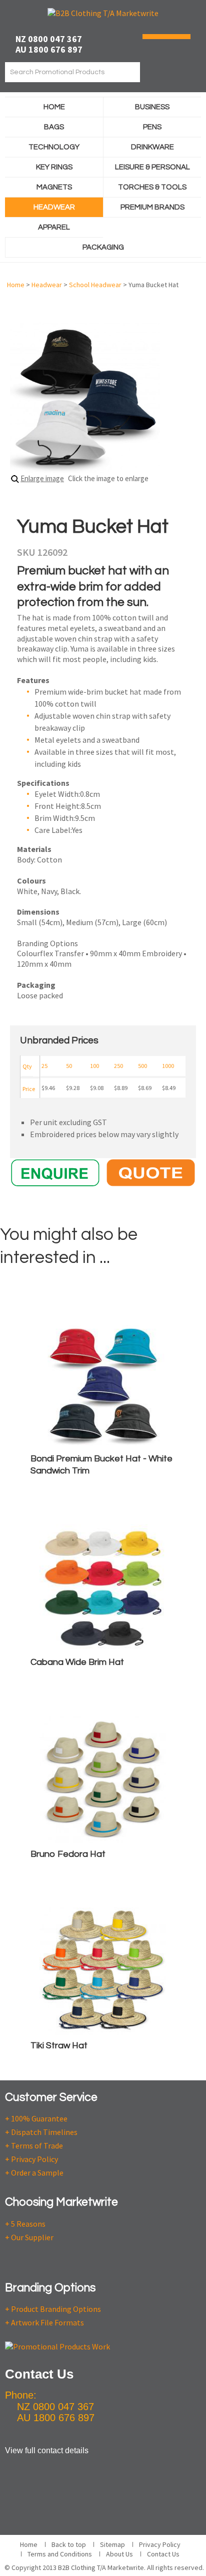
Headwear (54, 207)
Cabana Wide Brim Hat (77, 1662)
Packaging (103, 247)
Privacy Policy (160, 2544)
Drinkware (152, 147)
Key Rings (54, 167)
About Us (119, 2554)
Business (152, 107)
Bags (54, 127)
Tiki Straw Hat (59, 2046)
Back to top (69, 2544)
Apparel (54, 227)
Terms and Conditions (60, 2554)
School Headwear (95, 285)
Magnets (54, 187)
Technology (54, 147)
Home (54, 107)
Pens (152, 127)
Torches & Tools (152, 187)
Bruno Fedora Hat (68, 1854)
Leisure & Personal (152, 167)
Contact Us (163, 2554)
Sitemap (112, 2544)
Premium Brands (152, 207)
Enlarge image (42, 478)
